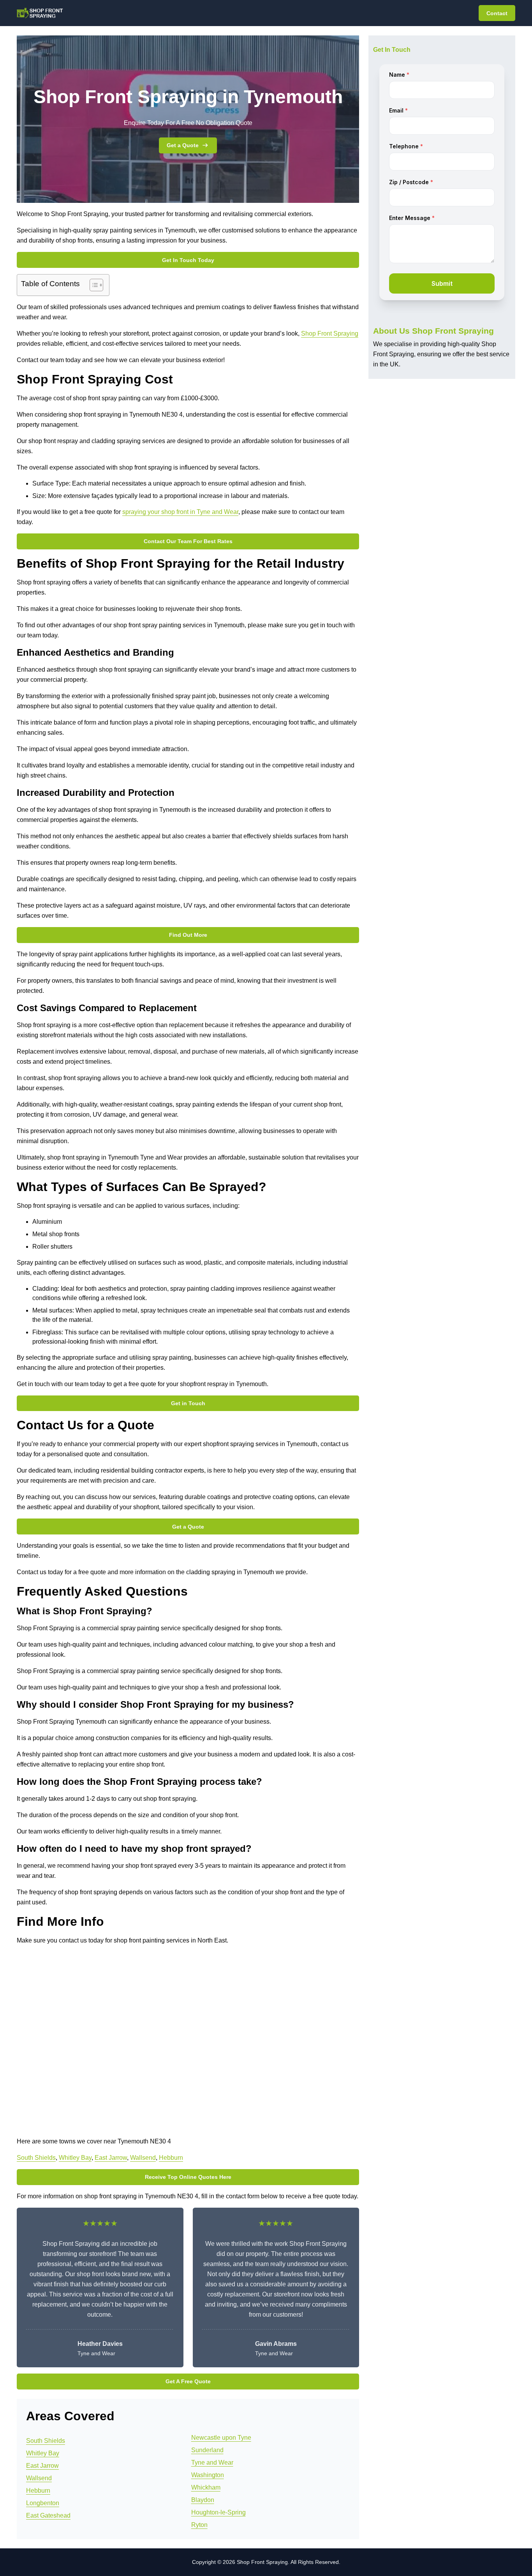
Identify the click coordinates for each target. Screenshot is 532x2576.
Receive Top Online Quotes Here (188, 2177)
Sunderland (207, 2450)
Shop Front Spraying (330, 333)
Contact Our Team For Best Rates (188, 541)
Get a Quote (183, 145)
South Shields (36, 2158)
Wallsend (143, 2158)
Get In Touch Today (188, 260)
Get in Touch (188, 1403)
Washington (208, 2475)
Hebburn (171, 2158)
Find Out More (188, 935)
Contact (497, 13)
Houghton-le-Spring (218, 2512)
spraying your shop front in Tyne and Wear (180, 512)
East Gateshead (48, 2515)
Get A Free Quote (188, 2381)
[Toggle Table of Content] (92, 285)
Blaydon (203, 2500)
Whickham (206, 2487)
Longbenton (43, 2503)
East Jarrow (111, 2158)
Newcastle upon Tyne (221, 2438)
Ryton (199, 2525)
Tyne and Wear (212, 2463)
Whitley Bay (75, 2158)
